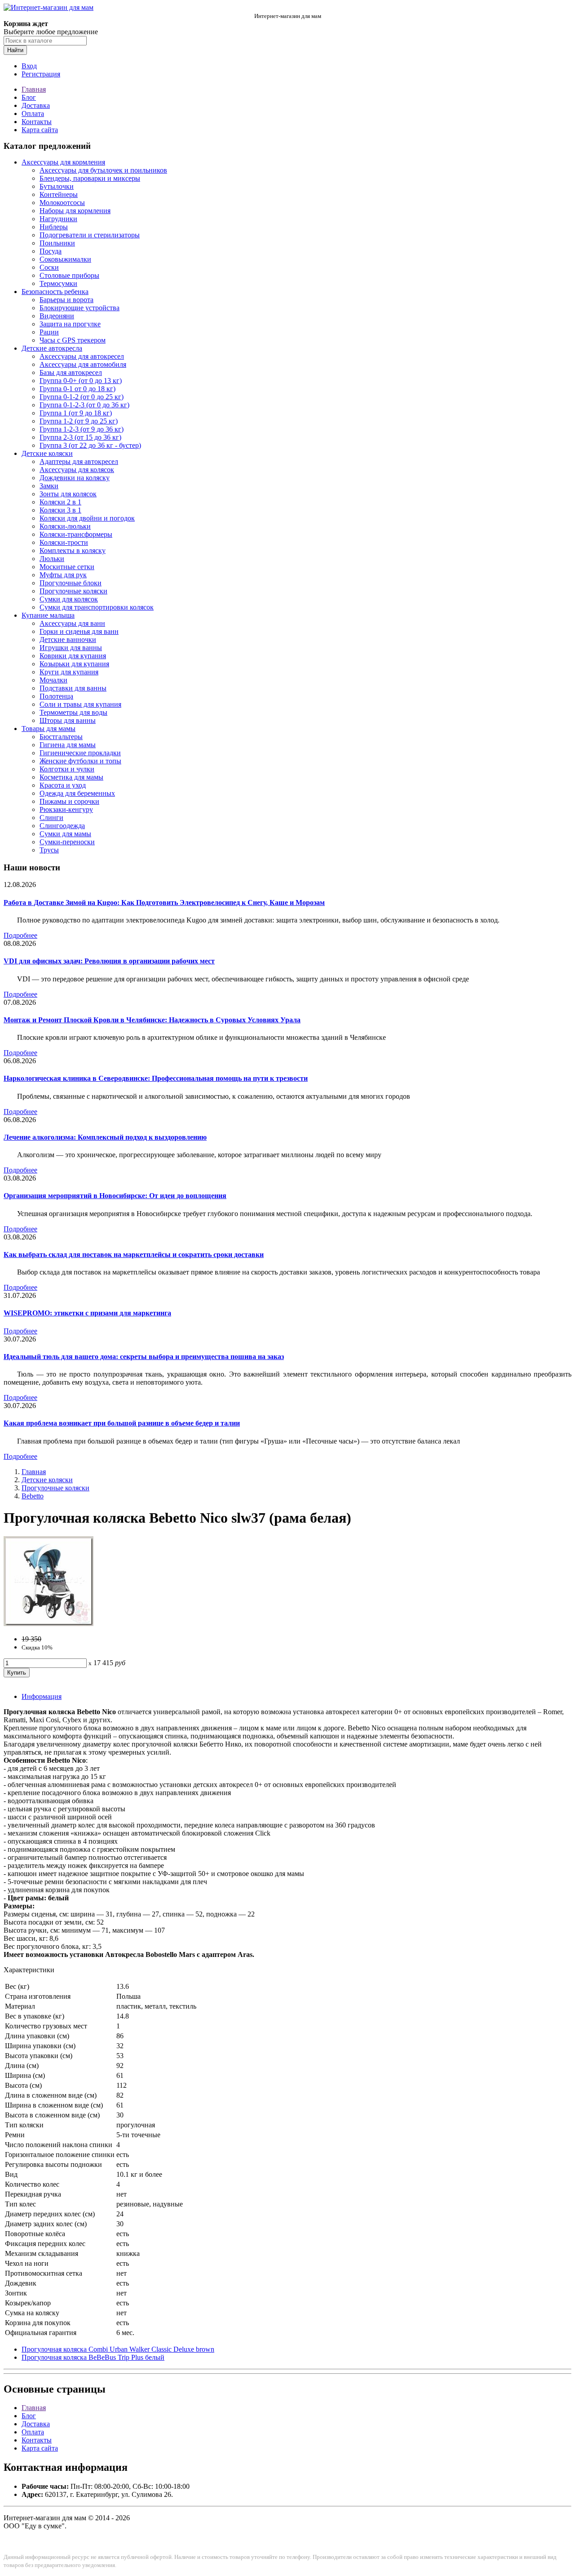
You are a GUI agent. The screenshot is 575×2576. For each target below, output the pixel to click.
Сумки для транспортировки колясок (97, 607)
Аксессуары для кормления (63, 162)
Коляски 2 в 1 (60, 502)
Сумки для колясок (69, 599)
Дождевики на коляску (75, 478)
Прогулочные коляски (73, 591)
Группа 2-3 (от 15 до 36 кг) (80, 437)
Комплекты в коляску (73, 550)
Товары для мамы (49, 729)
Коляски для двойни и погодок (87, 518)
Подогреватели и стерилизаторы (90, 235)
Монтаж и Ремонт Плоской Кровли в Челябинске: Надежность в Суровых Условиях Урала (152, 1020)
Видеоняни (57, 316)
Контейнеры (59, 194)
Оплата (33, 114)
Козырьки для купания (74, 664)
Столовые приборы (69, 275)
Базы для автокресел (71, 372)
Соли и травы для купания (80, 704)
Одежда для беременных (77, 793)
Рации (49, 332)
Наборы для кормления (75, 211)
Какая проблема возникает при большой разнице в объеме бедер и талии (122, 1423)
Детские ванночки (68, 640)
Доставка (36, 105)
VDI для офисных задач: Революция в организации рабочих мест (109, 961)
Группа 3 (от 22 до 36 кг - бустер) (90, 445)
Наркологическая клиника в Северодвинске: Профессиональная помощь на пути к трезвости (156, 1078)
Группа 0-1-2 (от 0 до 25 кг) (82, 397)
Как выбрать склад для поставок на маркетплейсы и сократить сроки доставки (134, 1255)
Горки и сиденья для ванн (79, 631)
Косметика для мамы (71, 777)
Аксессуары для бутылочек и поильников (103, 170)
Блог (29, 97)
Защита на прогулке (70, 324)
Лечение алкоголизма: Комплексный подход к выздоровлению (105, 1137)
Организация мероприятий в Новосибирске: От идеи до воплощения (115, 1196)
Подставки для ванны (73, 688)
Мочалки (53, 680)
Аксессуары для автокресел (82, 356)
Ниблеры (54, 227)
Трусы (49, 850)
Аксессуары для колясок (77, 470)
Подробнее (20, 935)
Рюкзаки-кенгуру (66, 809)
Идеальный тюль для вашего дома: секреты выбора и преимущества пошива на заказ (144, 1357)
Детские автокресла (52, 348)
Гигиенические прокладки (80, 753)
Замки (49, 486)
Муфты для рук (63, 575)
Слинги (51, 818)
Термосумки (58, 283)
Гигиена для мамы (68, 745)
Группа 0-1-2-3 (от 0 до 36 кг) (84, 405)
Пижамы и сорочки (69, 801)
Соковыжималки (65, 259)
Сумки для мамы (65, 834)
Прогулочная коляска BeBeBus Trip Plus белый (93, 2357)
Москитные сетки (67, 567)
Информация (42, 1696)
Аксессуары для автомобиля (83, 364)
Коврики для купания (73, 656)
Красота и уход (63, 785)
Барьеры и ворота (66, 300)
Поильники (57, 243)
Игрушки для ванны (71, 648)
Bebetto (33, 1496)
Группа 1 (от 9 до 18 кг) (76, 413)
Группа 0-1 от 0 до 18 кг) (77, 389)
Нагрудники (58, 219)
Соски (49, 267)
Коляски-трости (64, 542)
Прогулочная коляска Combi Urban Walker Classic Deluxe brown (118, 2349)
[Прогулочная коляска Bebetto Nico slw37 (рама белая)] (49, 1624)
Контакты (37, 122)
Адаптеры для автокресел (79, 461)
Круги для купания (69, 672)
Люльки (52, 559)
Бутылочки (57, 186)
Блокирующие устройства (80, 308)
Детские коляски (47, 453)
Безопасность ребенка (55, 292)
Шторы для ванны (68, 720)
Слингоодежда (62, 826)
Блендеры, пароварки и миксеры (90, 178)
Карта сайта (40, 130)
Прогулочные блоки (71, 583)
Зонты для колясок (68, 494)
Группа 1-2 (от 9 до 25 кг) (79, 421)
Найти (15, 50)
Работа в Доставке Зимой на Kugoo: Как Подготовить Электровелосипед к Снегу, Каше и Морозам (164, 902)
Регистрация (41, 74)
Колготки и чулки (67, 769)
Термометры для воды (73, 712)
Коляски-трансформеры (76, 534)
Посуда (51, 251)
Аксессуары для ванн (72, 623)
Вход (29, 66)
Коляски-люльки (65, 526)
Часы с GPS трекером (73, 340)
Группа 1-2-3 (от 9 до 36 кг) (82, 429)
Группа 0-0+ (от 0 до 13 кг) (81, 381)
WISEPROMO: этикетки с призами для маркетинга (87, 1313)
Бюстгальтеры (61, 737)
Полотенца (56, 696)
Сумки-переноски (67, 842)
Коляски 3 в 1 (60, 510)
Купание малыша (48, 615)
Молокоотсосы (62, 203)
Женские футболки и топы (80, 761)
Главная (34, 89)
